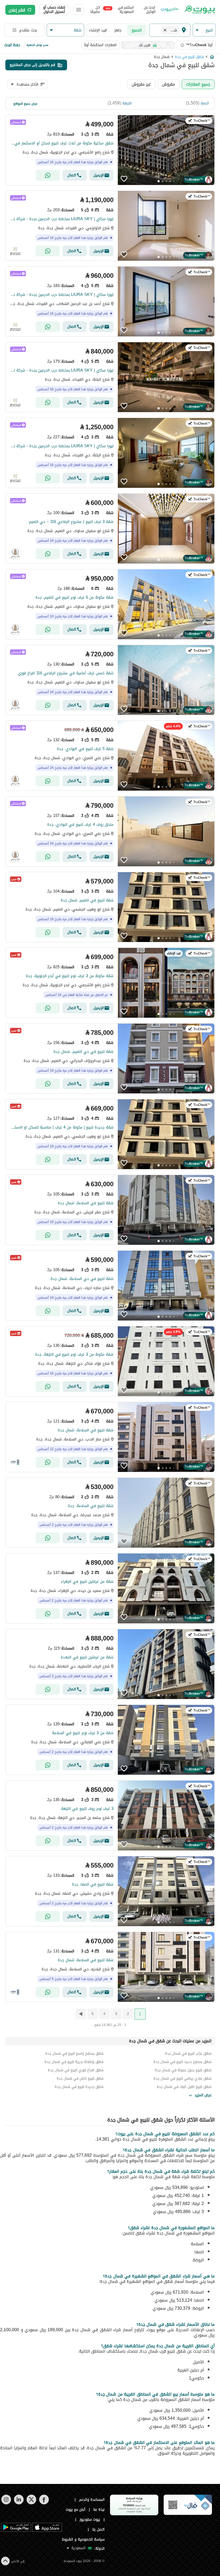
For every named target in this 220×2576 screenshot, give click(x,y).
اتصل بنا (98, 2529)
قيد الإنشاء (98, 30)
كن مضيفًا (95, 10)
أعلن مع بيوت (76, 2510)
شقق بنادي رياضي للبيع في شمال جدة (182, 2078)
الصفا (205, 103)
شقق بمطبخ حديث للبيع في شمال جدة (182, 2062)
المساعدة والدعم (92, 2500)
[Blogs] (170, 10)
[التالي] (80, 2014)
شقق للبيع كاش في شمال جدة (80, 2078)
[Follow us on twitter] (31, 2503)
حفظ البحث (12, 45)
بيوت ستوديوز (90, 2519)
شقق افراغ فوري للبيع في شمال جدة (76, 2070)
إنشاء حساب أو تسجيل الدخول (54, 10)
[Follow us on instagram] (6, 2503)
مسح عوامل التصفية (37, 45)
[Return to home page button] (199, 10)
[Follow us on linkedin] (19, 2503)
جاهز (118, 30)
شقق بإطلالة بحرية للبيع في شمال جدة (74, 2062)
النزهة (127, 103)
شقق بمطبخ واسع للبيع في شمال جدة (74, 2053)
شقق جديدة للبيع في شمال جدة (79, 2087)
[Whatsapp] (48, 175)
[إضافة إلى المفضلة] (124, 179)
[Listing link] (110, 150)
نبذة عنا (99, 2510)
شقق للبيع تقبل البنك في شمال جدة (184, 2087)
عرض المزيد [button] (203, 2095)
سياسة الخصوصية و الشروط (83, 2539)
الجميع (137, 30)
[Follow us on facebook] (44, 2503)
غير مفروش (141, 84)
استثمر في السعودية (120, 10)
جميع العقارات (198, 84)
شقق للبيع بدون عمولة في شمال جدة (183, 2070)
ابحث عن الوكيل (150, 10)
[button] (204, 30)
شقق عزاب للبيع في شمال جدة (188, 2053)
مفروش (168, 84)
